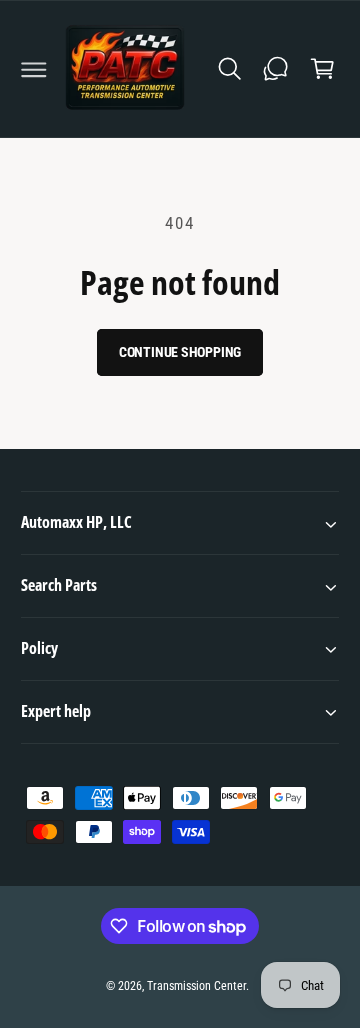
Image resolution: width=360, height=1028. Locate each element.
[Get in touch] (276, 69)
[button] (34, 69)
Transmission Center (196, 986)
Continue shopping (180, 352)
